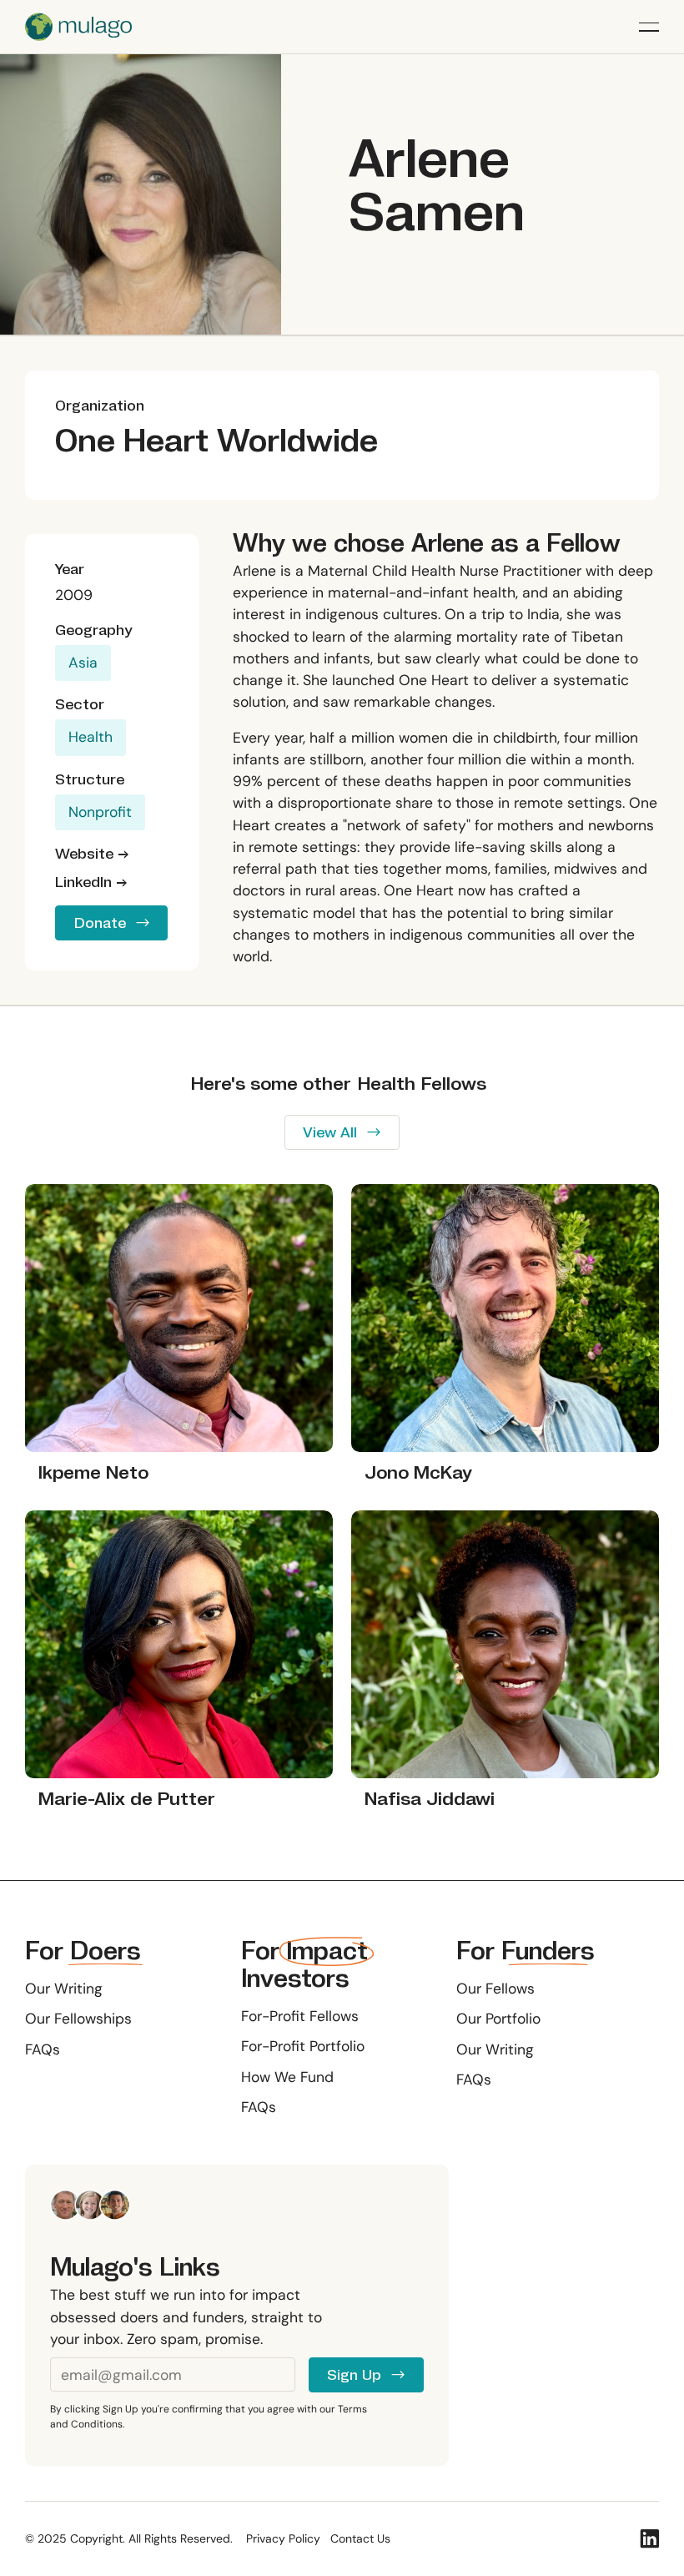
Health (91, 737)
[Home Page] (78, 27)
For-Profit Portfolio (303, 2046)
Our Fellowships (78, 2019)
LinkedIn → (91, 882)
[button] (649, 27)
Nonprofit (100, 812)
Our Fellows (495, 1989)
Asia (83, 663)
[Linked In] (650, 2538)
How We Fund (287, 2077)
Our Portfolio (498, 2019)
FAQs (43, 2049)
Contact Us (360, 2538)
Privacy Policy (283, 2538)
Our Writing (64, 1989)
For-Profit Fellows (300, 2016)
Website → (92, 854)
